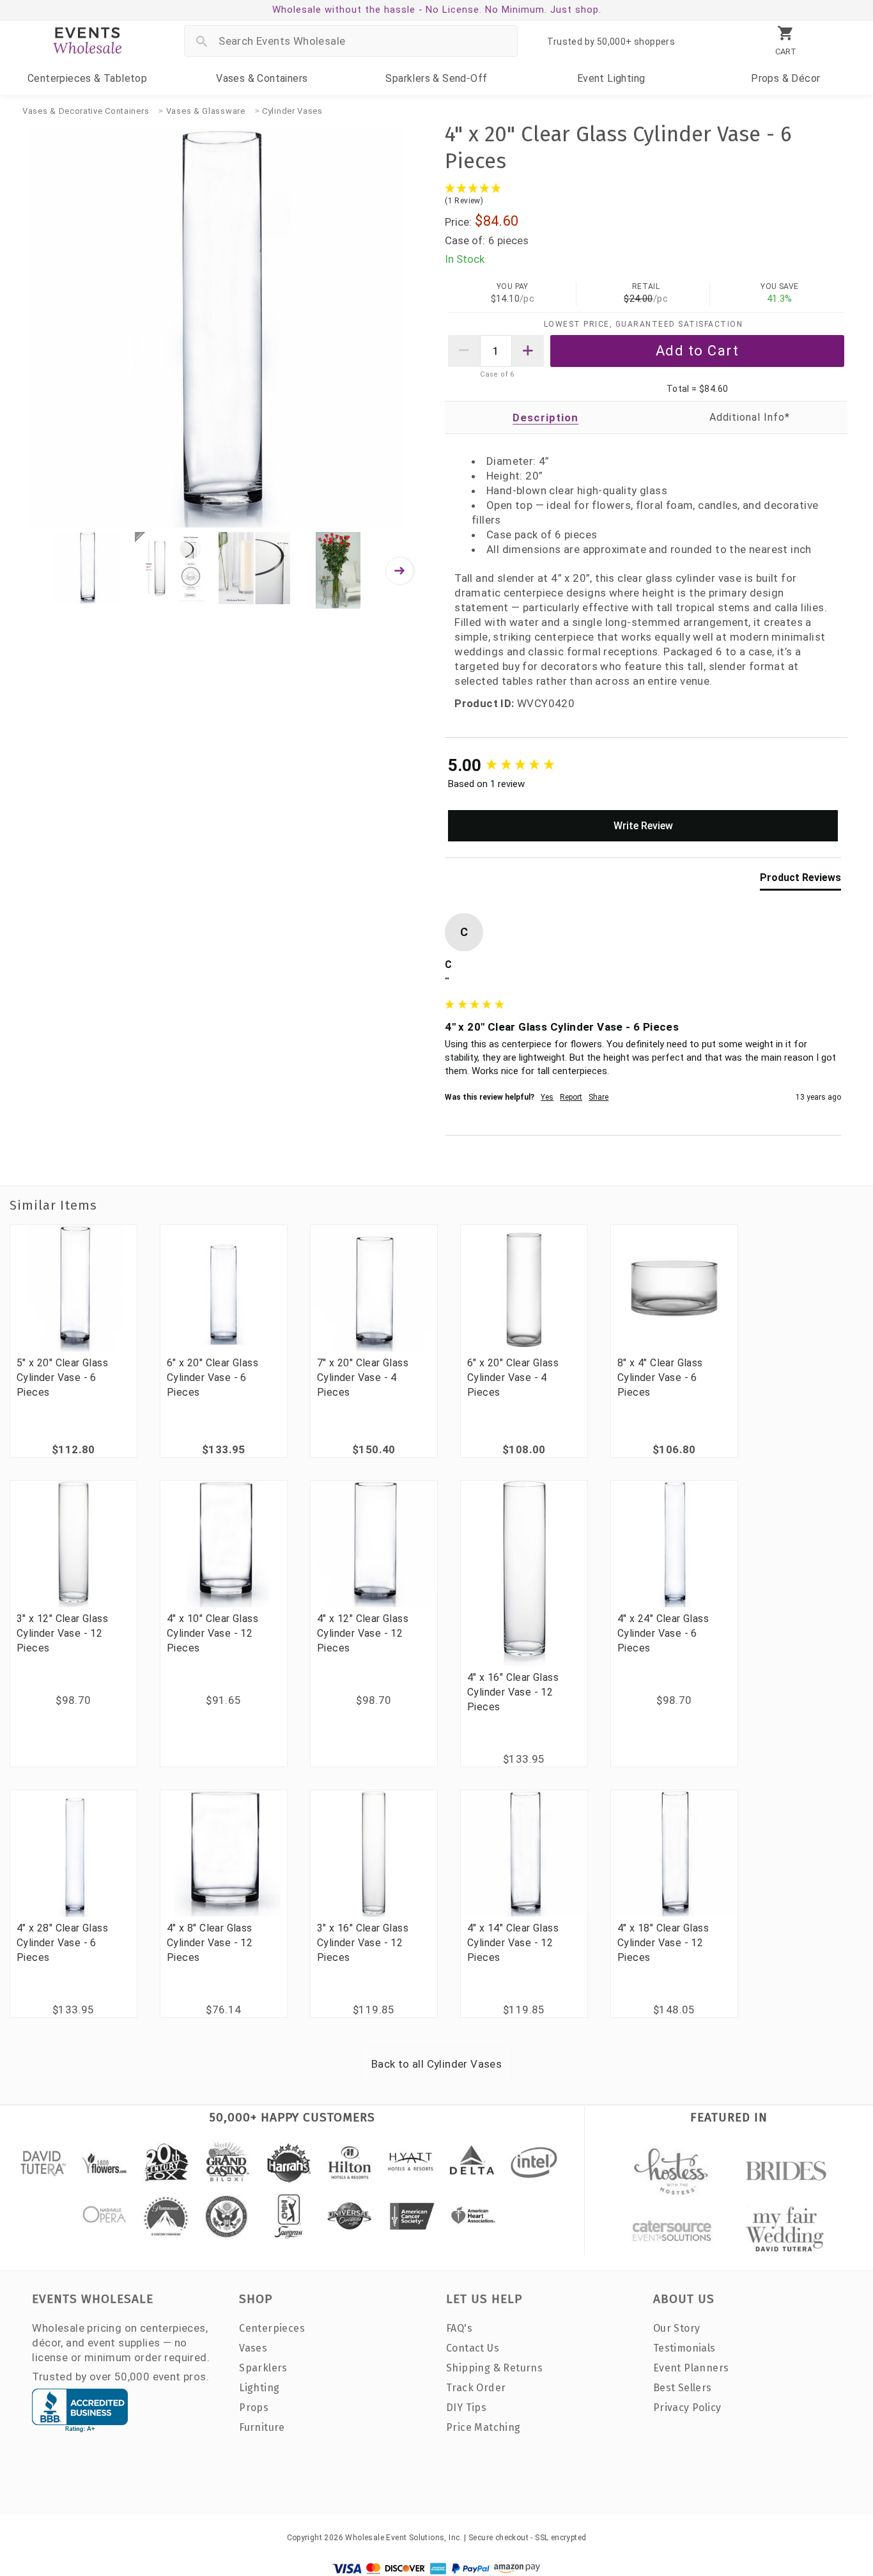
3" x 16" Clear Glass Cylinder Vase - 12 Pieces (363, 1943)
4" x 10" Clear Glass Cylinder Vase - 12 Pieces (212, 1633)
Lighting (611, 78)
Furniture (262, 2427)
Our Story (677, 2328)
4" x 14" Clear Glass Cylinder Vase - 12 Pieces (513, 1943)
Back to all (436, 2064)
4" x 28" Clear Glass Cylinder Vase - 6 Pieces (62, 1943)
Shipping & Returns (494, 2368)
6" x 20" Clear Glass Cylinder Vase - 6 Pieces (212, 1378)
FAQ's (459, 2328)
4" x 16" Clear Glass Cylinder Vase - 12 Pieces (513, 1692)
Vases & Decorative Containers (86, 111)
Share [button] (599, 1097)
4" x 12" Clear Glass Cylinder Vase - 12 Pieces (363, 1633)
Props (785, 78)
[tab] (800, 880)
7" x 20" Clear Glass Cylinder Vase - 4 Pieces (363, 1378)
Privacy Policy (687, 2408)
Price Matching (483, 2427)
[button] (646, 195)
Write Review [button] (643, 826)
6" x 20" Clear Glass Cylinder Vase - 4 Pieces (513, 1378)
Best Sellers (683, 2388)
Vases (262, 78)
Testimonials (684, 2348)
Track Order (476, 2388)
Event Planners (691, 2368)
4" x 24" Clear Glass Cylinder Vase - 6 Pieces (663, 1633)
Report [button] (571, 1097)
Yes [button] (547, 1097)
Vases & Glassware (206, 111)
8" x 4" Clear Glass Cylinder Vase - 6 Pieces (660, 1378)
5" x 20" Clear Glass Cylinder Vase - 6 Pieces (62, 1378)
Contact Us (473, 2348)
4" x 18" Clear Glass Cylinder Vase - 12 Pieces (663, 1943)
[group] (643, 765)
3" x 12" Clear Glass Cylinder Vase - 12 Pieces (62, 1633)
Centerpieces (87, 78)
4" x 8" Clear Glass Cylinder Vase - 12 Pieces (210, 1943)
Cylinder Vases (292, 111)
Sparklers (436, 78)
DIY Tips (466, 2408)
